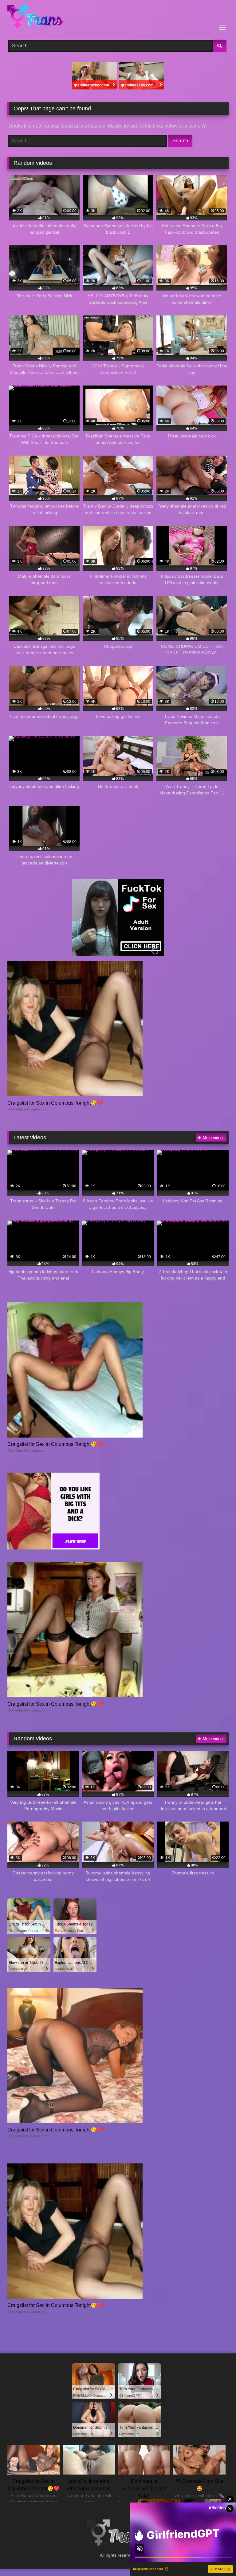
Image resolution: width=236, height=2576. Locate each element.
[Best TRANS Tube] (118, 18)
